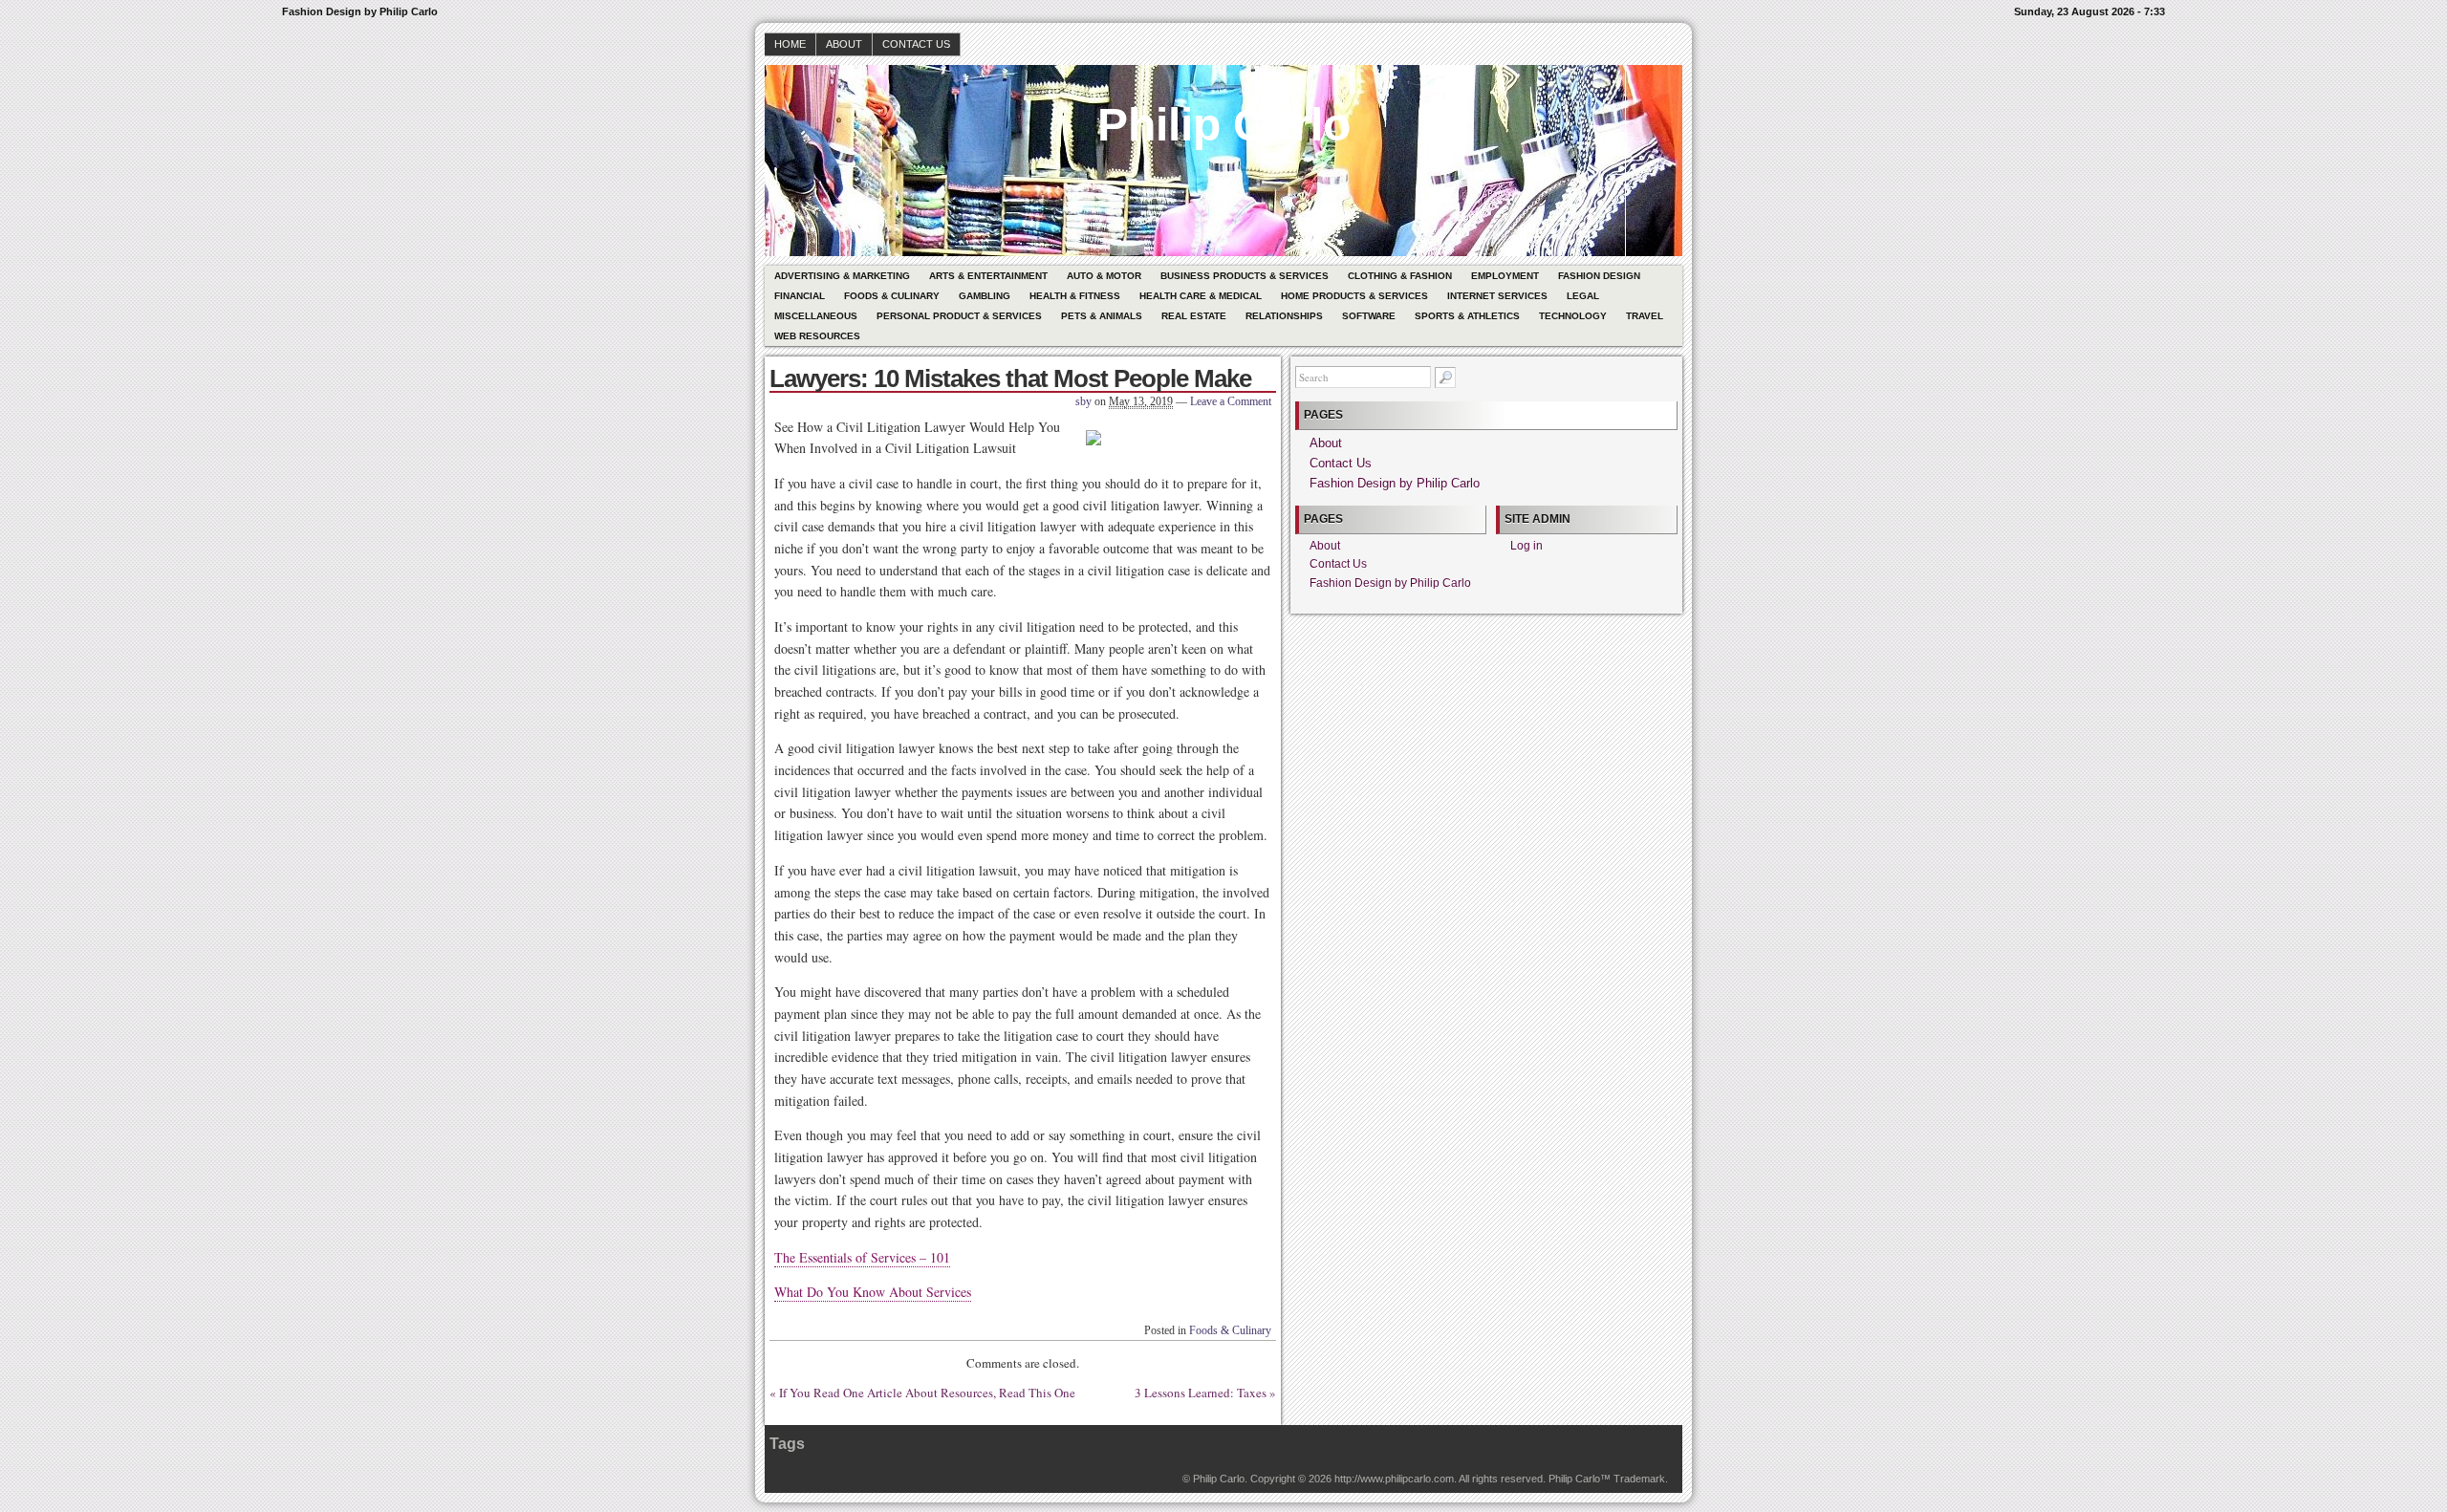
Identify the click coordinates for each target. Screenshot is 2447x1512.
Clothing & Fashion (1400, 276)
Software (1369, 316)
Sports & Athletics (1467, 316)
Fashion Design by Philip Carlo (1395, 483)
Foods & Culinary (892, 296)
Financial (800, 296)
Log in (1527, 546)
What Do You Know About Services (873, 1292)
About (844, 44)
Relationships (1284, 316)
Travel (1645, 316)
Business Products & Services (1245, 276)
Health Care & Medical (1201, 296)
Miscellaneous (816, 316)
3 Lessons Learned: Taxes (1201, 1393)
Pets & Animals (1102, 316)
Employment (1505, 276)
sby (1083, 401)
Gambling (985, 296)
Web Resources (817, 336)
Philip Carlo (1224, 125)
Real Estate (1194, 316)
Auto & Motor (1104, 276)
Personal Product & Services (959, 316)
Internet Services (1497, 296)
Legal (1583, 296)
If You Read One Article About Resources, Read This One (927, 1393)
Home (790, 44)
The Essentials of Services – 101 (862, 1257)
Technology (1573, 316)
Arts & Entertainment (988, 276)
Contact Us (916, 44)
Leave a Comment (1231, 401)
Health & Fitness (1075, 296)
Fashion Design (1599, 276)
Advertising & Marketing (842, 276)
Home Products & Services (1354, 296)
